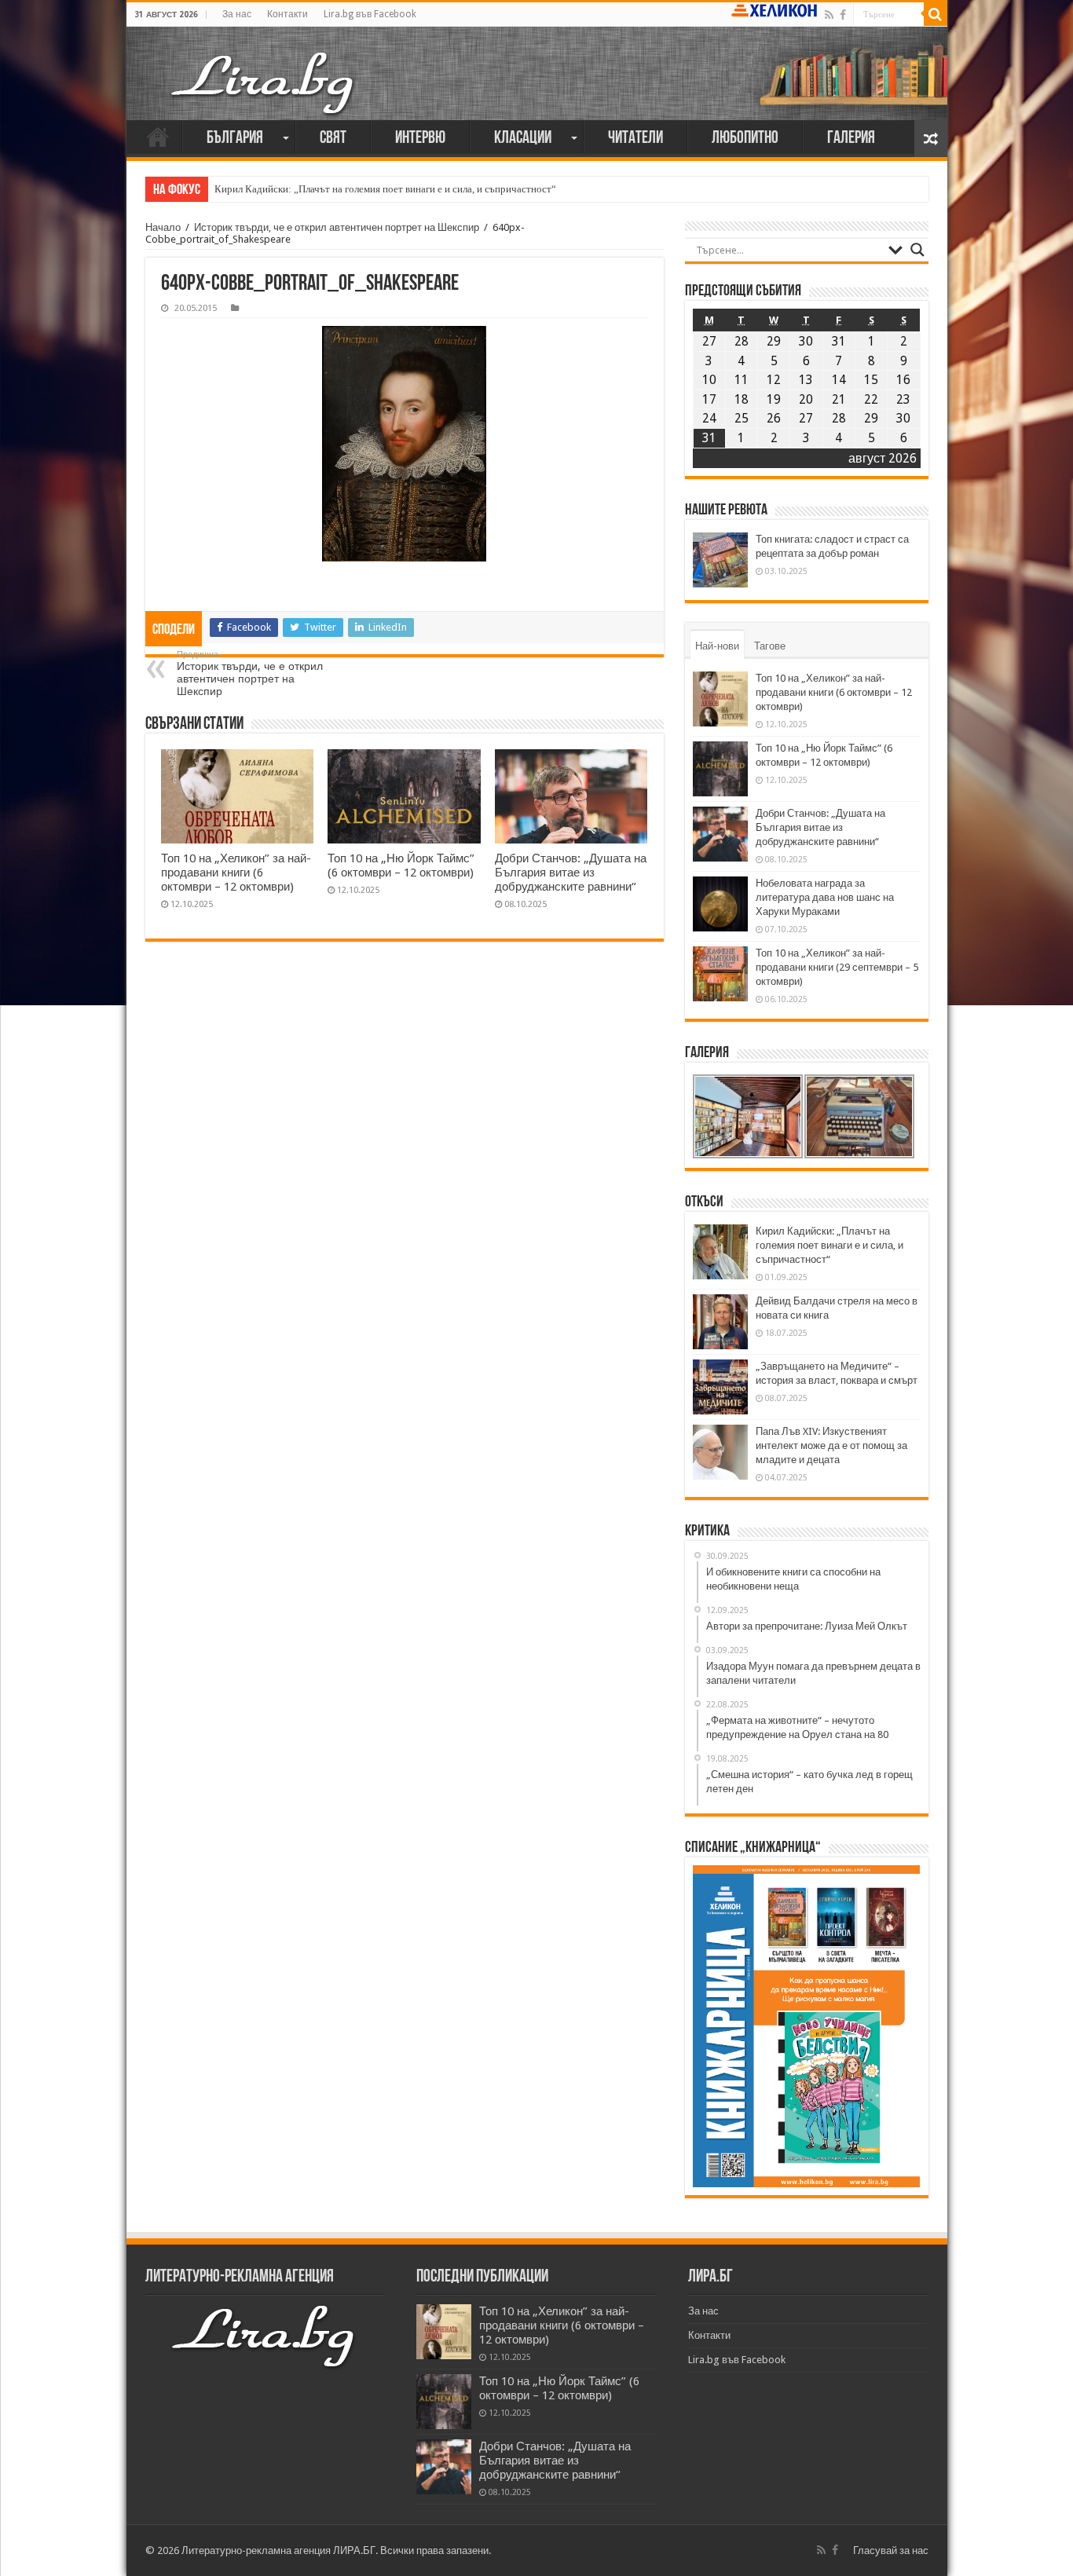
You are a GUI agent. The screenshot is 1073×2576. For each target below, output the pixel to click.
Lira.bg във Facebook (370, 14)
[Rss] (829, 15)
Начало (158, 137)
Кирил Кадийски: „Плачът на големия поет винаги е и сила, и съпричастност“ (385, 189)
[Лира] (264, 82)
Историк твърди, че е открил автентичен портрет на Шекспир (337, 227)
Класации (523, 139)
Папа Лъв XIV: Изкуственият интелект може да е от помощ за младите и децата (831, 1445)
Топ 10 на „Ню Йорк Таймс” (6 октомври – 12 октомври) (401, 865)
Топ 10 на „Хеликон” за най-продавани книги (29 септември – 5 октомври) (837, 967)
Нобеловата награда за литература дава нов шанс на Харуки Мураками (825, 897)
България (235, 139)
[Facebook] (843, 15)
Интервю (420, 139)
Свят (333, 139)
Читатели (635, 139)
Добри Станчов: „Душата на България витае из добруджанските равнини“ (571, 873)
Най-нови (717, 646)
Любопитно (745, 139)
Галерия (851, 139)
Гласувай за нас (891, 2550)
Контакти (287, 14)
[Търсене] (936, 14)
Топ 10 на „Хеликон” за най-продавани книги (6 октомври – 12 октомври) (236, 873)
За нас (237, 14)
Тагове (770, 646)
